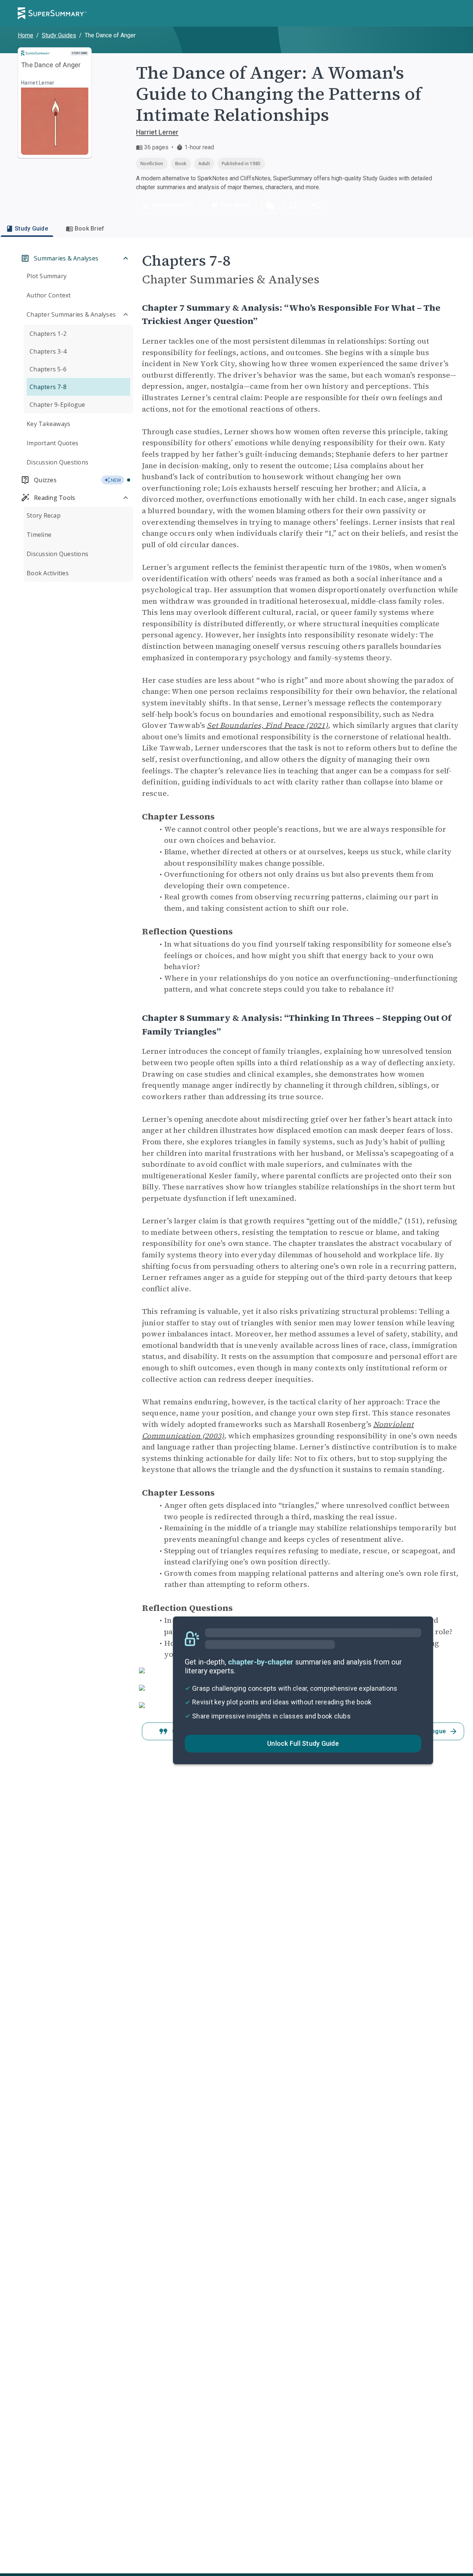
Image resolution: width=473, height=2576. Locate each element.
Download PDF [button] (173, 205)
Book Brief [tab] (90, 229)
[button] (270, 205)
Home (25, 35)
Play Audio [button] (235, 205)
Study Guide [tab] (31, 229)
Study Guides (59, 35)
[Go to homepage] (52, 13)
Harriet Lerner (157, 132)
